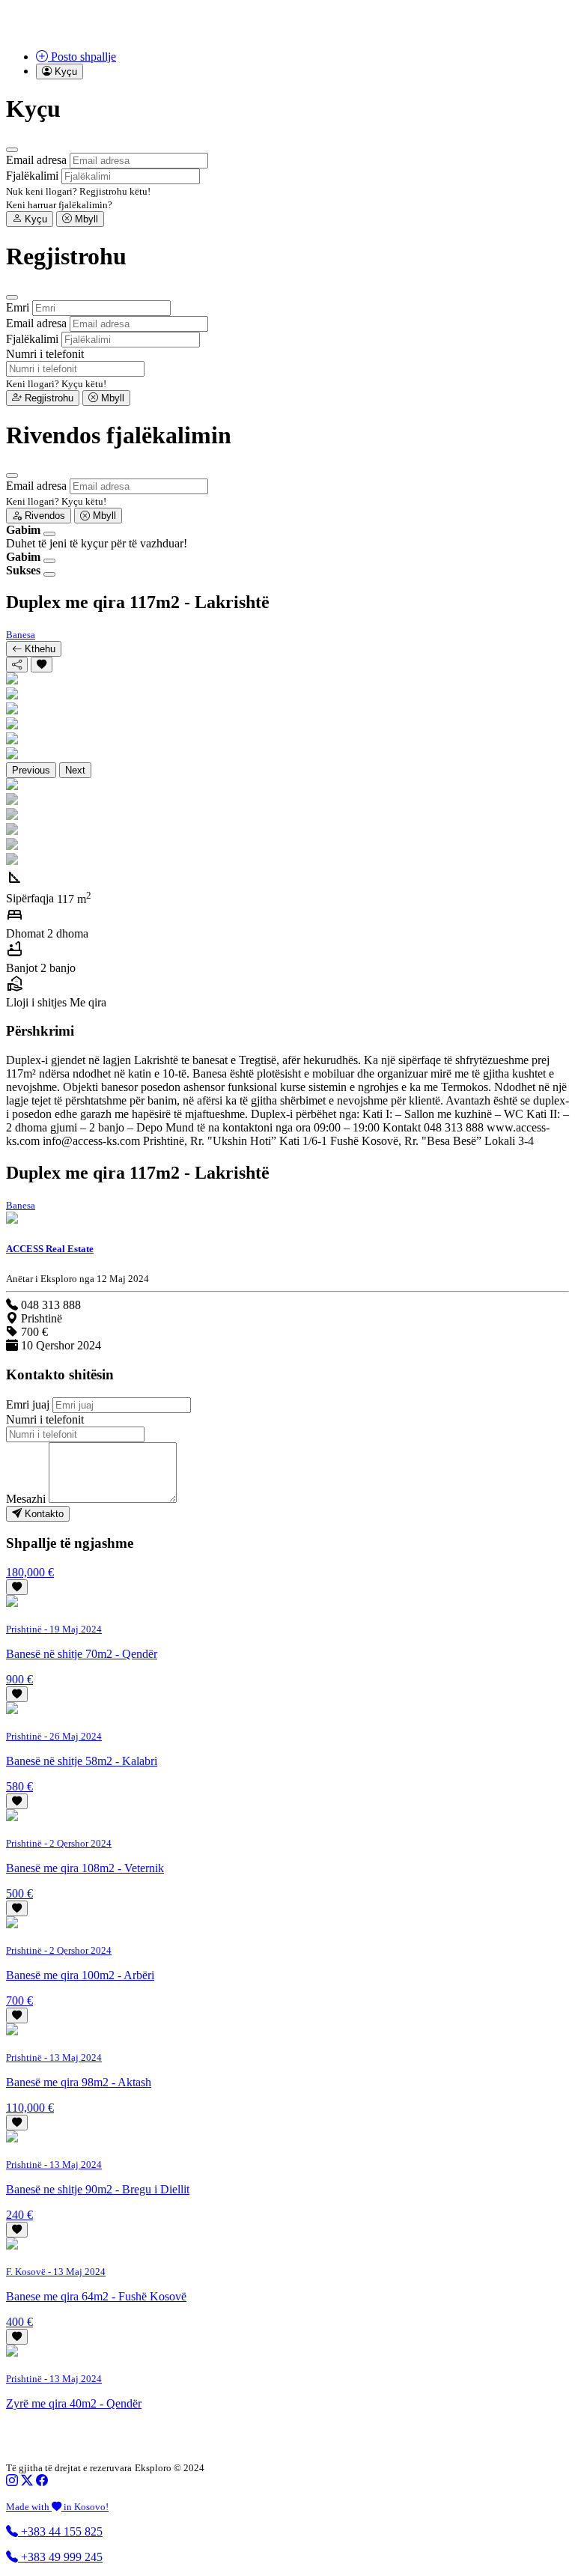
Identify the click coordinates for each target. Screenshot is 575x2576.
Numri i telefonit (45, 354)
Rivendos (43, 516)
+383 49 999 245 (60, 2557)
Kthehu (39, 649)
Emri (18, 307)
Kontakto (43, 1514)
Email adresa (36, 160)
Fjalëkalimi (32, 176)
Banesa (21, 635)
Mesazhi (26, 1499)
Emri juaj (28, 1404)
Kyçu (34, 219)
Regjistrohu (48, 398)
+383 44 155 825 (60, 2531)
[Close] (12, 150)
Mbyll (85, 219)
